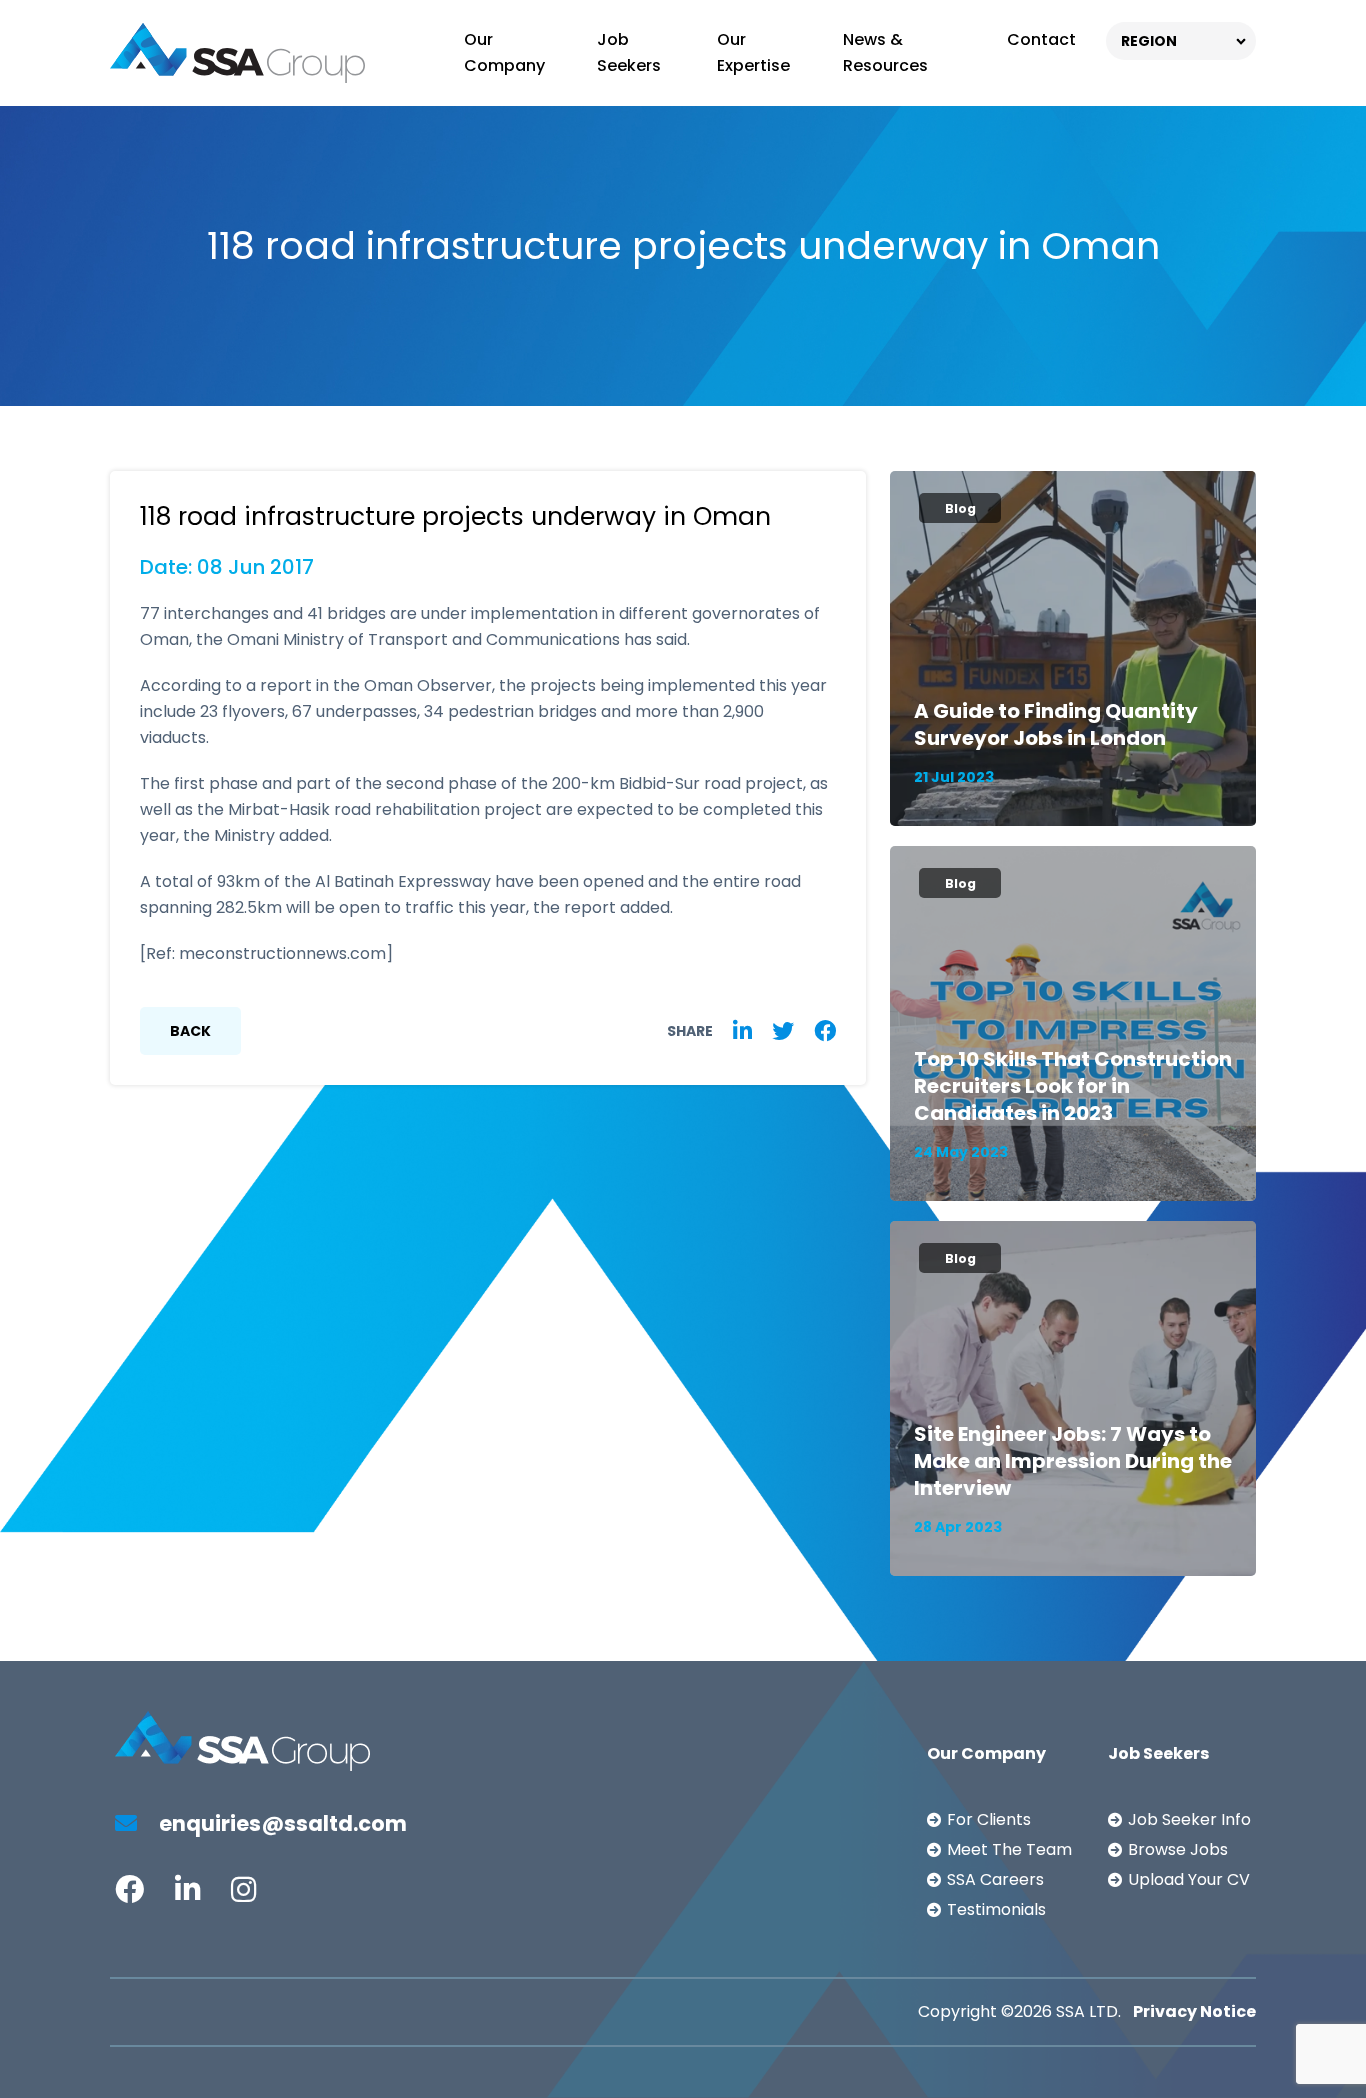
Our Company (504, 52)
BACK (190, 1031)
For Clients (989, 1819)
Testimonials (996, 1909)
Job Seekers (629, 52)
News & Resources (885, 52)
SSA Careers (995, 1879)
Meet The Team (1009, 1849)
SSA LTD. (1088, 2011)
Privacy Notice (1194, 2011)
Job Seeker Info (1189, 1819)
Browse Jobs (1178, 1849)
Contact (1041, 39)
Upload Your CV (1189, 1879)
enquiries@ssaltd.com (281, 1823)
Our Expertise (753, 52)
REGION (1149, 41)
